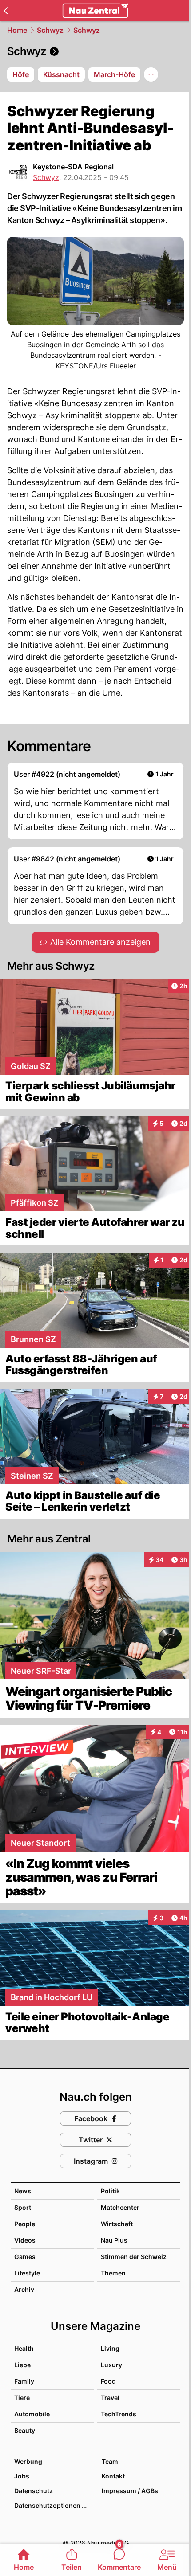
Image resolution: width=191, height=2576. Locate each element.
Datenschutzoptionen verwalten (54, 2505)
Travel (110, 2398)
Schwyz (50, 30)
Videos (25, 2240)
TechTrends (119, 2414)
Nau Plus (114, 2240)
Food (108, 2381)
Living (110, 2348)
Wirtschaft (117, 2224)
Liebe (22, 2365)
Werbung (28, 2461)
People (25, 2224)
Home (17, 30)
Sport (23, 2207)
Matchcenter (120, 2207)
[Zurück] (6, 11)
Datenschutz (34, 2491)
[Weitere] (151, 74)
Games (25, 2257)
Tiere (22, 2398)
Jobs (22, 2476)
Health (24, 2348)
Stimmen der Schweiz (134, 2257)
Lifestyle (27, 2273)
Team (110, 2461)
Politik (110, 2191)
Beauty (25, 2430)
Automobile (32, 2414)
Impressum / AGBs (130, 2491)
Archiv (24, 2289)
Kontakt (113, 2476)
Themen (113, 2273)
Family (24, 2381)
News (23, 2191)
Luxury (111, 2365)
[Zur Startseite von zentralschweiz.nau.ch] (95, 11)
